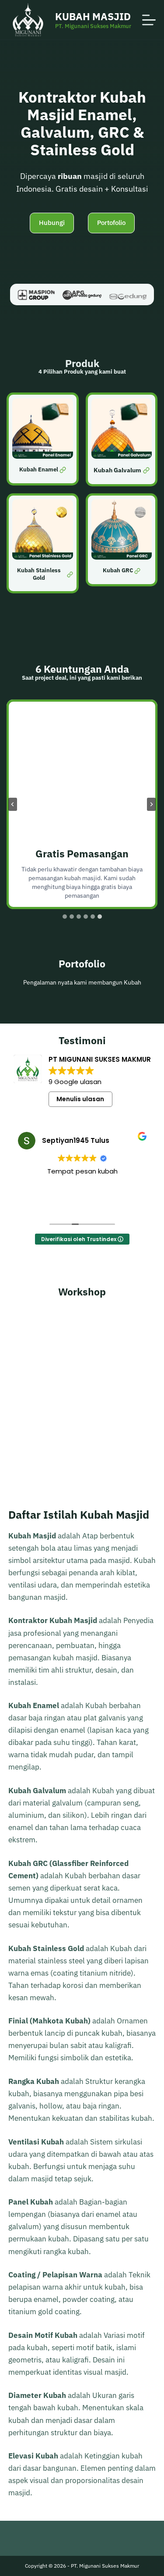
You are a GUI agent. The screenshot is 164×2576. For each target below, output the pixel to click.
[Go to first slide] (151, 804)
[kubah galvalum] (122, 439)
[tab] (65, 917)
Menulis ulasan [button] (80, 1099)
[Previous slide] (13, 804)
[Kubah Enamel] (43, 439)
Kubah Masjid (93, 16)
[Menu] (149, 20)
